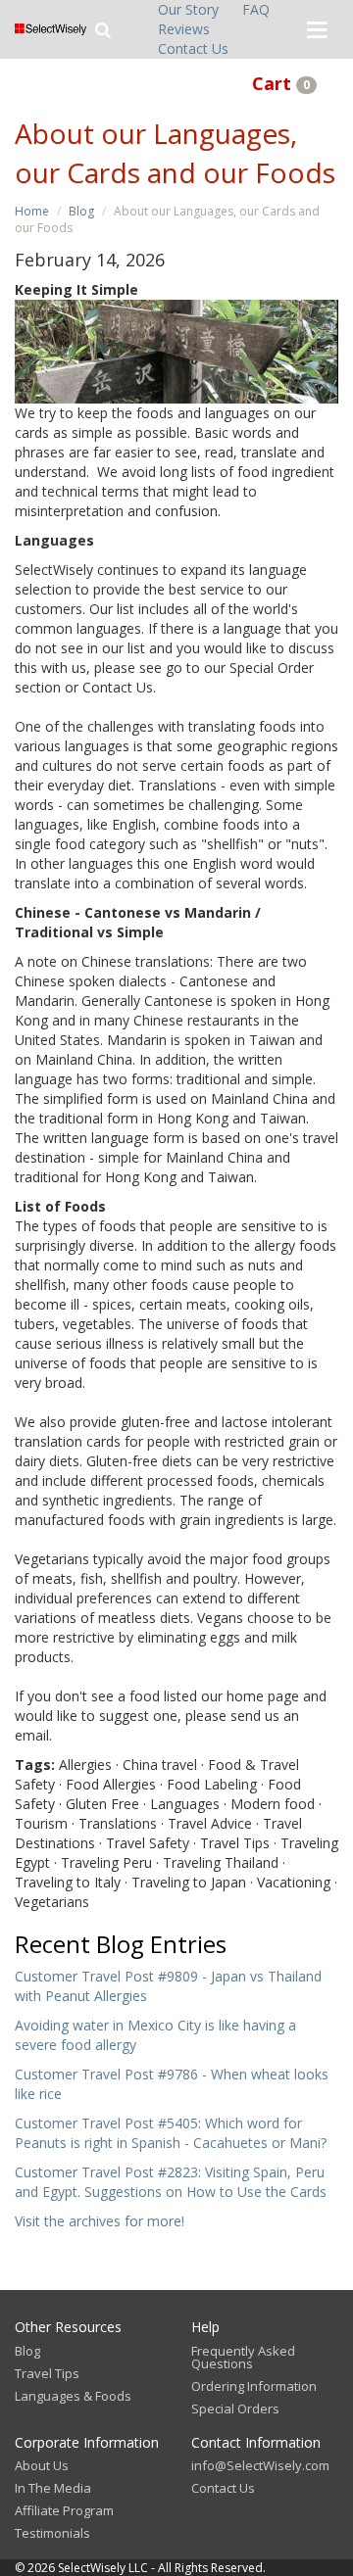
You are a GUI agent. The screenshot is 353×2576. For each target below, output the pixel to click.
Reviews (184, 29)
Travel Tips (47, 2373)
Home (32, 211)
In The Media (53, 2488)
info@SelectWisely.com (260, 2465)
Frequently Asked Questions (243, 2357)
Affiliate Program (64, 2510)
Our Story (188, 9)
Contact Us (193, 48)
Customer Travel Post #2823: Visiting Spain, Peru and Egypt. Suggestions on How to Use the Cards (171, 2182)
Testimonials (52, 2533)
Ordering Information (254, 2386)
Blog (81, 211)
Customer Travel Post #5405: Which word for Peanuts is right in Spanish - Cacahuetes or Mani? (171, 2133)
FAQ (256, 9)
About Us (42, 2465)
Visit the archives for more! (100, 2221)
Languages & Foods (73, 2396)
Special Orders (235, 2409)
